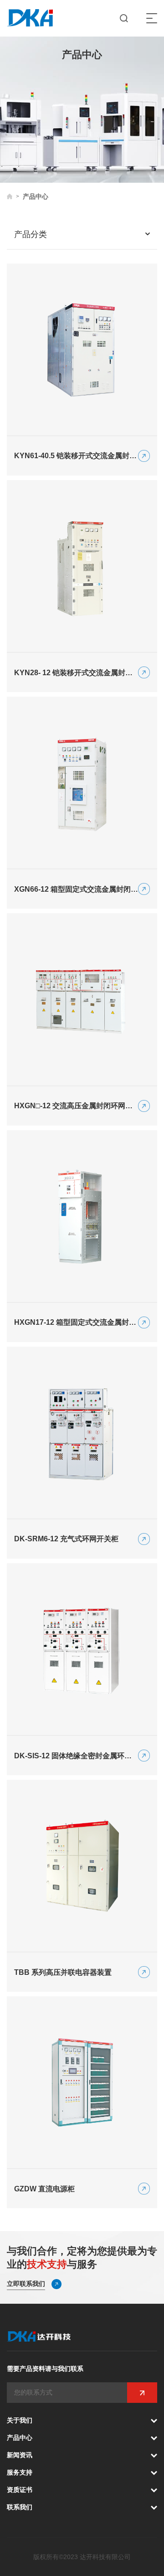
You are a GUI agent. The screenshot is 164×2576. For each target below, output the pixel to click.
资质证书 (20, 2490)
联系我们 (20, 2507)
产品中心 (20, 2438)
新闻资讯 (20, 2455)
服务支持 (20, 2472)
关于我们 (20, 2420)
